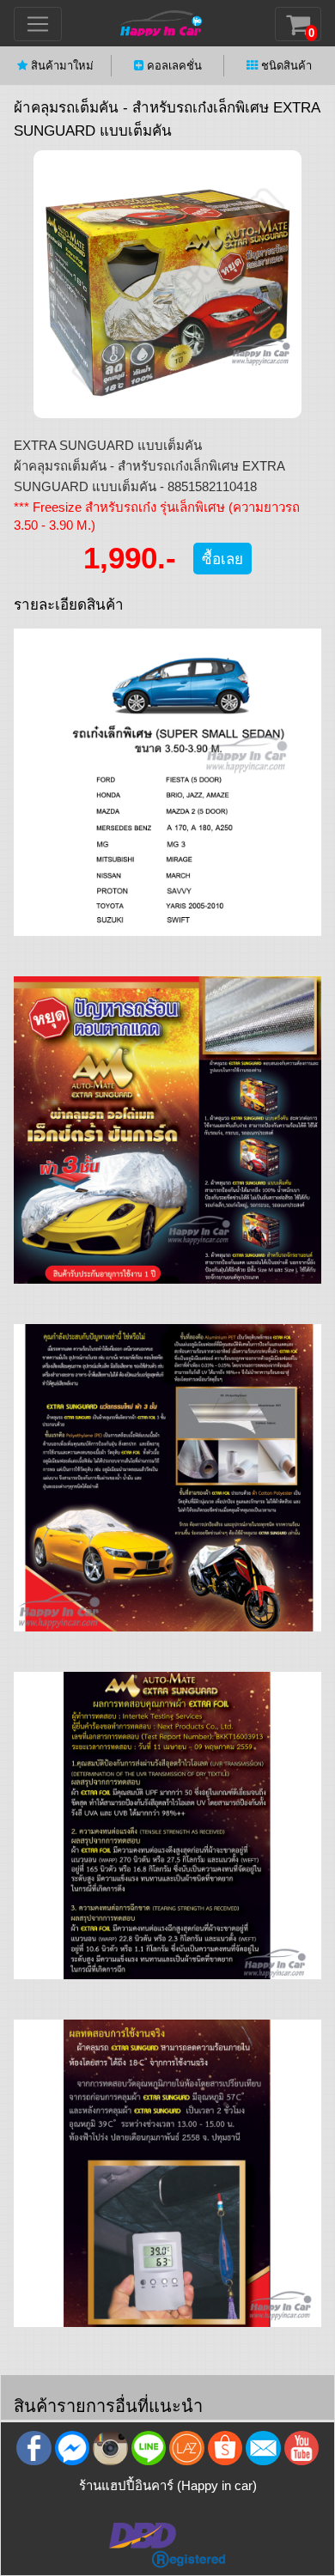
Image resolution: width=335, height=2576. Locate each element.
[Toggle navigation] (38, 24)
